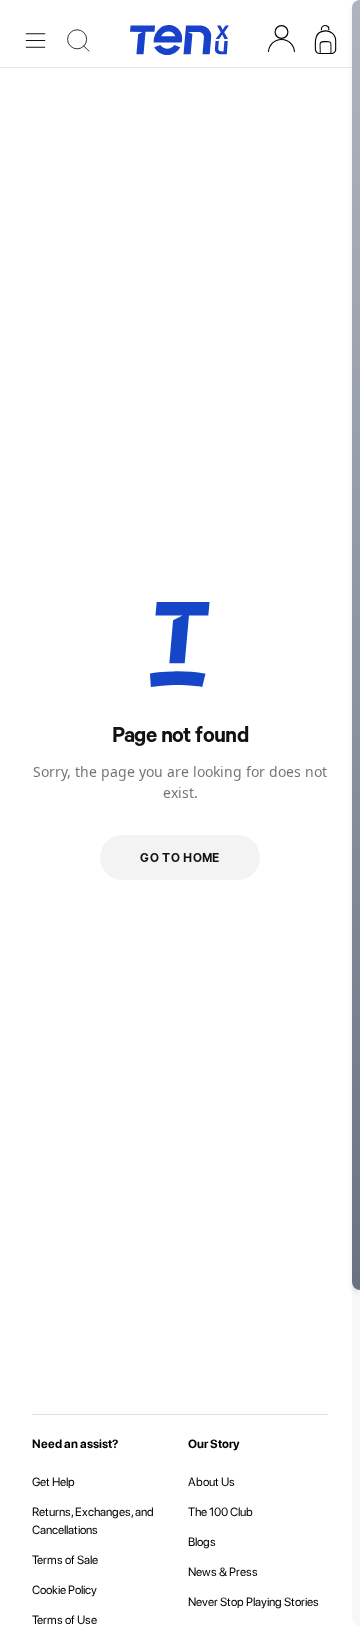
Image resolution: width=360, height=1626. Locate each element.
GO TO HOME (180, 857)
